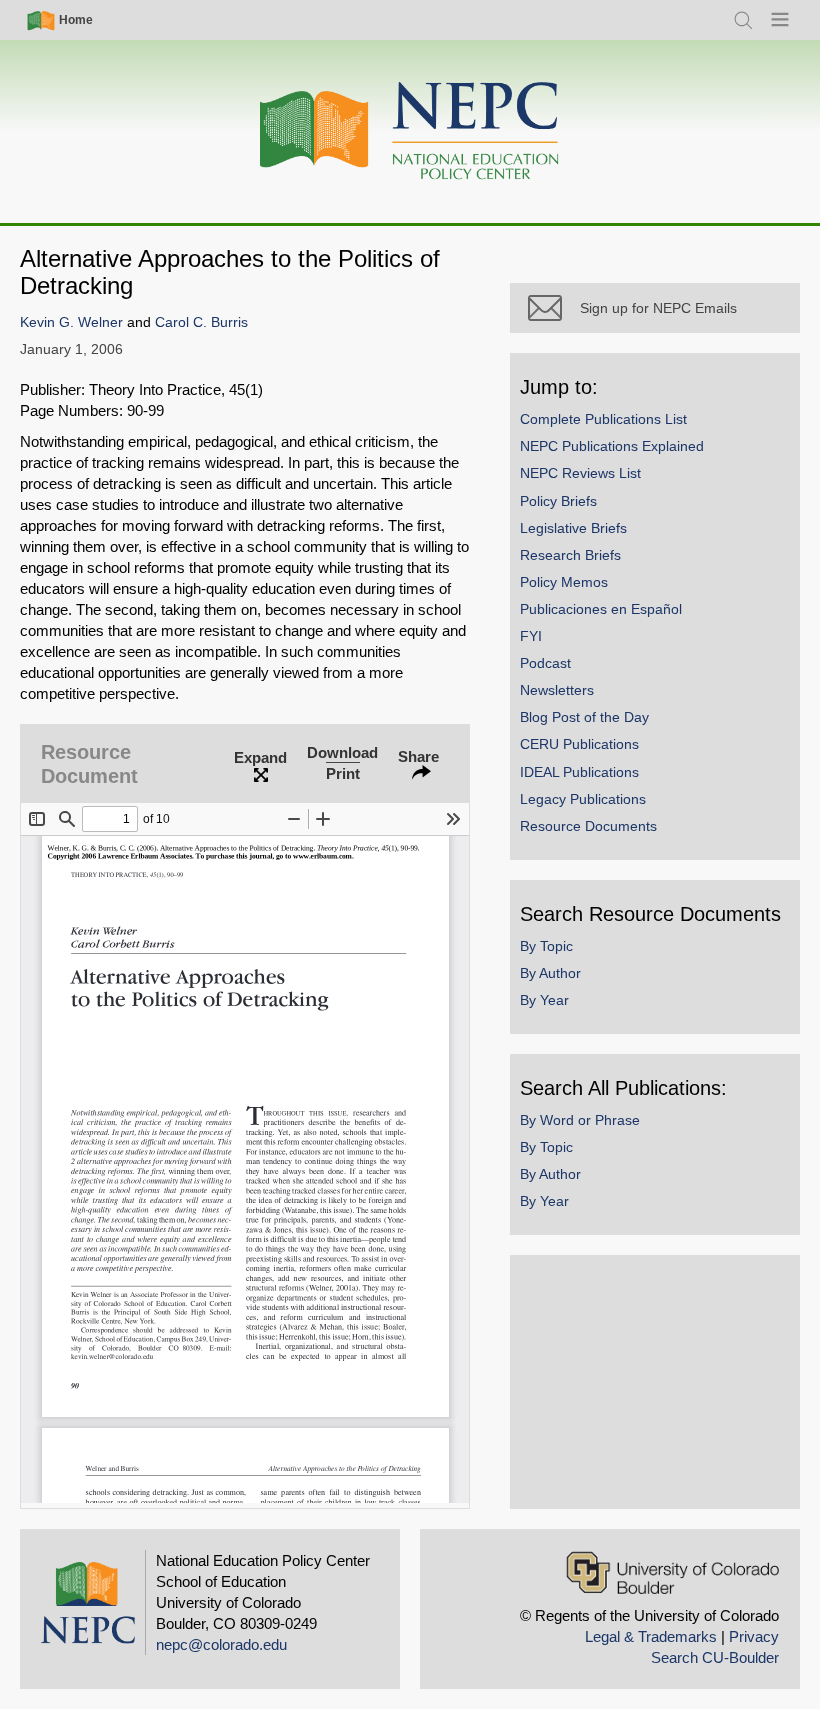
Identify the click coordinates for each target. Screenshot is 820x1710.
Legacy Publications (583, 799)
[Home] (410, 131)
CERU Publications (579, 744)
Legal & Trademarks (651, 1636)
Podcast (545, 663)
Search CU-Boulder (715, 1657)
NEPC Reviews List (580, 473)
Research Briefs (570, 555)
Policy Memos (564, 582)
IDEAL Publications (579, 772)
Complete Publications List (603, 419)
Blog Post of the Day (584, 717)
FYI (531, 636)
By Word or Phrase (580, 1120)
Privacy (754, 1636)
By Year (544, 1000)
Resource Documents (588, 826)
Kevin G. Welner (71, 322)
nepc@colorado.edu (221, 1644)
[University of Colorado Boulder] (672, 1572)
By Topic (546, 946)
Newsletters (557, 690)
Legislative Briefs (573, 528)
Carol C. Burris (201, 322)
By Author (550, 973)
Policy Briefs (558, 501)
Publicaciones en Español (601, 609)
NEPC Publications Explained (612, 446)
